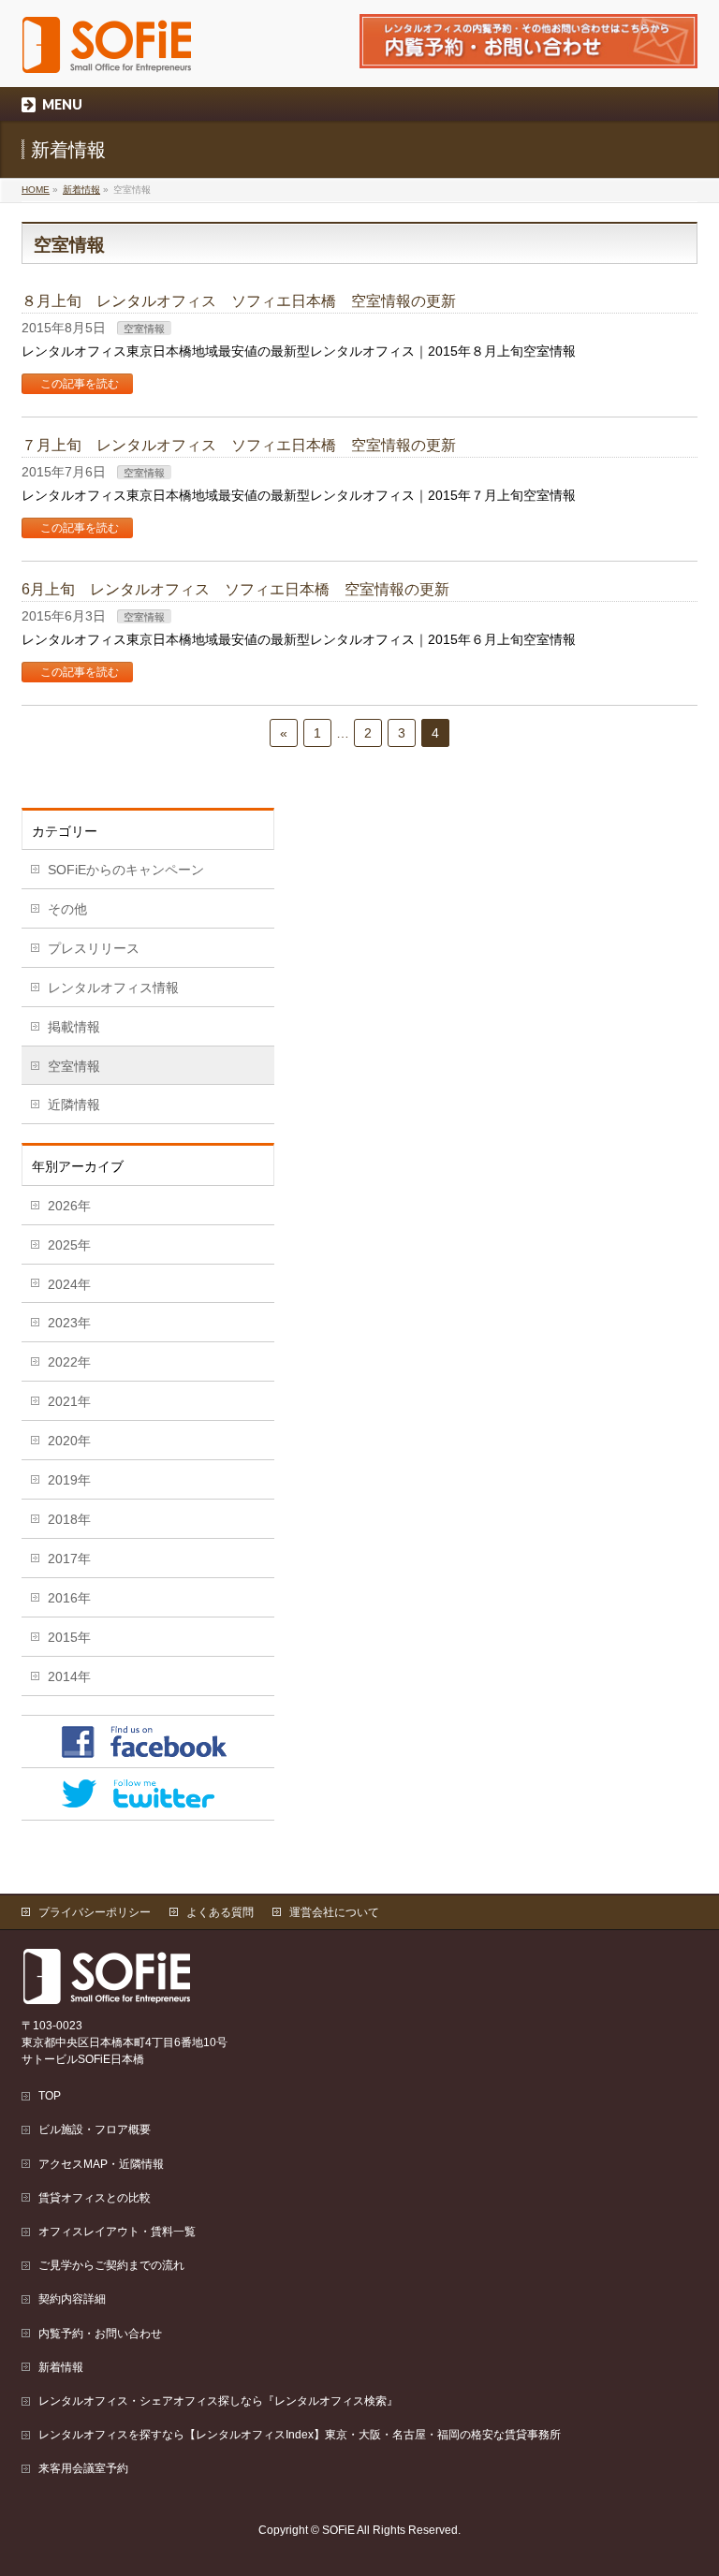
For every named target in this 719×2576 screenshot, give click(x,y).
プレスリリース (94, 948)
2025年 (69, 1245)
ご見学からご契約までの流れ (111, 2265)
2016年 (69, 1598)
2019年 (69, 1480)
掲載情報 (74, 1027)
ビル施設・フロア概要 (95, 2130)
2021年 (69, 1401)
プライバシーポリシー (95, 1912)
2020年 (69, 1441)
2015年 (69, 1637)
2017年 (69, 1559)
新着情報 (81, 190)
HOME (36, 190)
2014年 (69, 1676)
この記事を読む (80, 384)
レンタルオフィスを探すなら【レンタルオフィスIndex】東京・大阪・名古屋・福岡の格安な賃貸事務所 (300, 2435)
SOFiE (338, 2530)
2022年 (69, 1362)
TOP (50, 2096)
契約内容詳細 (72, 2299)
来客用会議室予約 (83, 2468)
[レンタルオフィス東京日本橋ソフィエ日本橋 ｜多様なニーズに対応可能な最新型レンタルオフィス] (108, 52)
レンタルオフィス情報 (113, 988)
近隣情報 (74, 1105)
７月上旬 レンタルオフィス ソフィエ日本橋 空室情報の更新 (239, 445)
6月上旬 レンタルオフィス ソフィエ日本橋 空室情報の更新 (235, 589)
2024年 (69, 1284)
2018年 (69, 1519)
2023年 (69, 1323)
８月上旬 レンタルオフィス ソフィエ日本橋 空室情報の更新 (239, 301)
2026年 (69, 1206)
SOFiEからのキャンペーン (126, 870)
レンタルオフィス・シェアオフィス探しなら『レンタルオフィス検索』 (218, 2401)
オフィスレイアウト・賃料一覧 (117, 2232)
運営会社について (334, 1912)
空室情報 (144, 329)
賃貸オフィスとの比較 (95, 2198)
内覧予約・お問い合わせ (100, 2334)
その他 (67, 909)
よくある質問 (220, 1912)
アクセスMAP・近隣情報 (101, 2164)
